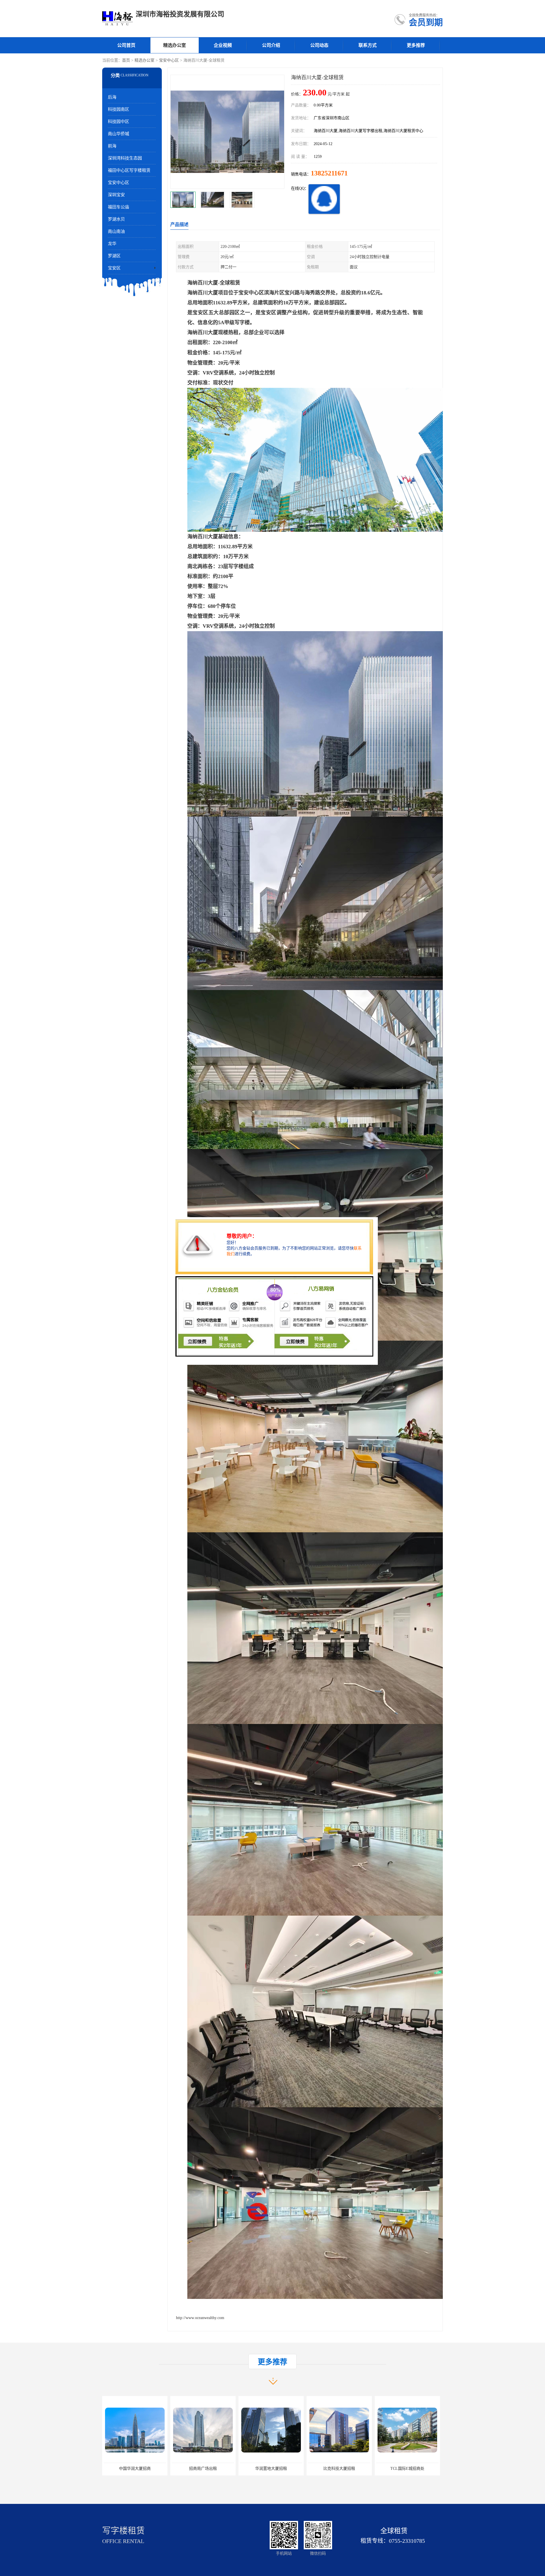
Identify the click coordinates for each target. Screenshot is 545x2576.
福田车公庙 (119, 207)
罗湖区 (114, 256)
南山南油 (116, 231)
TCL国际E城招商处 (203, 2469)
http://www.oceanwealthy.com (200, 2318)
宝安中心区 (169, 60)
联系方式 (368, 45)
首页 (126, 60)
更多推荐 (416, 45)
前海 (112, 146)
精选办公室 (175, 45)
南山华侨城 (119, 134)
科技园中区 (119, 122)
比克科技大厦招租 (135, 2469)
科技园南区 (119, 109)
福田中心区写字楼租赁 (129, 170)
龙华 (112, 244)
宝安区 (114, 268)
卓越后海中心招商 (339, 2469)
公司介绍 (271, 45)
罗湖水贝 (116, 219)
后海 (112, 97)
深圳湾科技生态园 (125, 158)
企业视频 (223, 45)
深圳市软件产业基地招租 (407, 2469)
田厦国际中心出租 (271, 2469)
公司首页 (126, 45)
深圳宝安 (116, 195)
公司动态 (319, 45)
